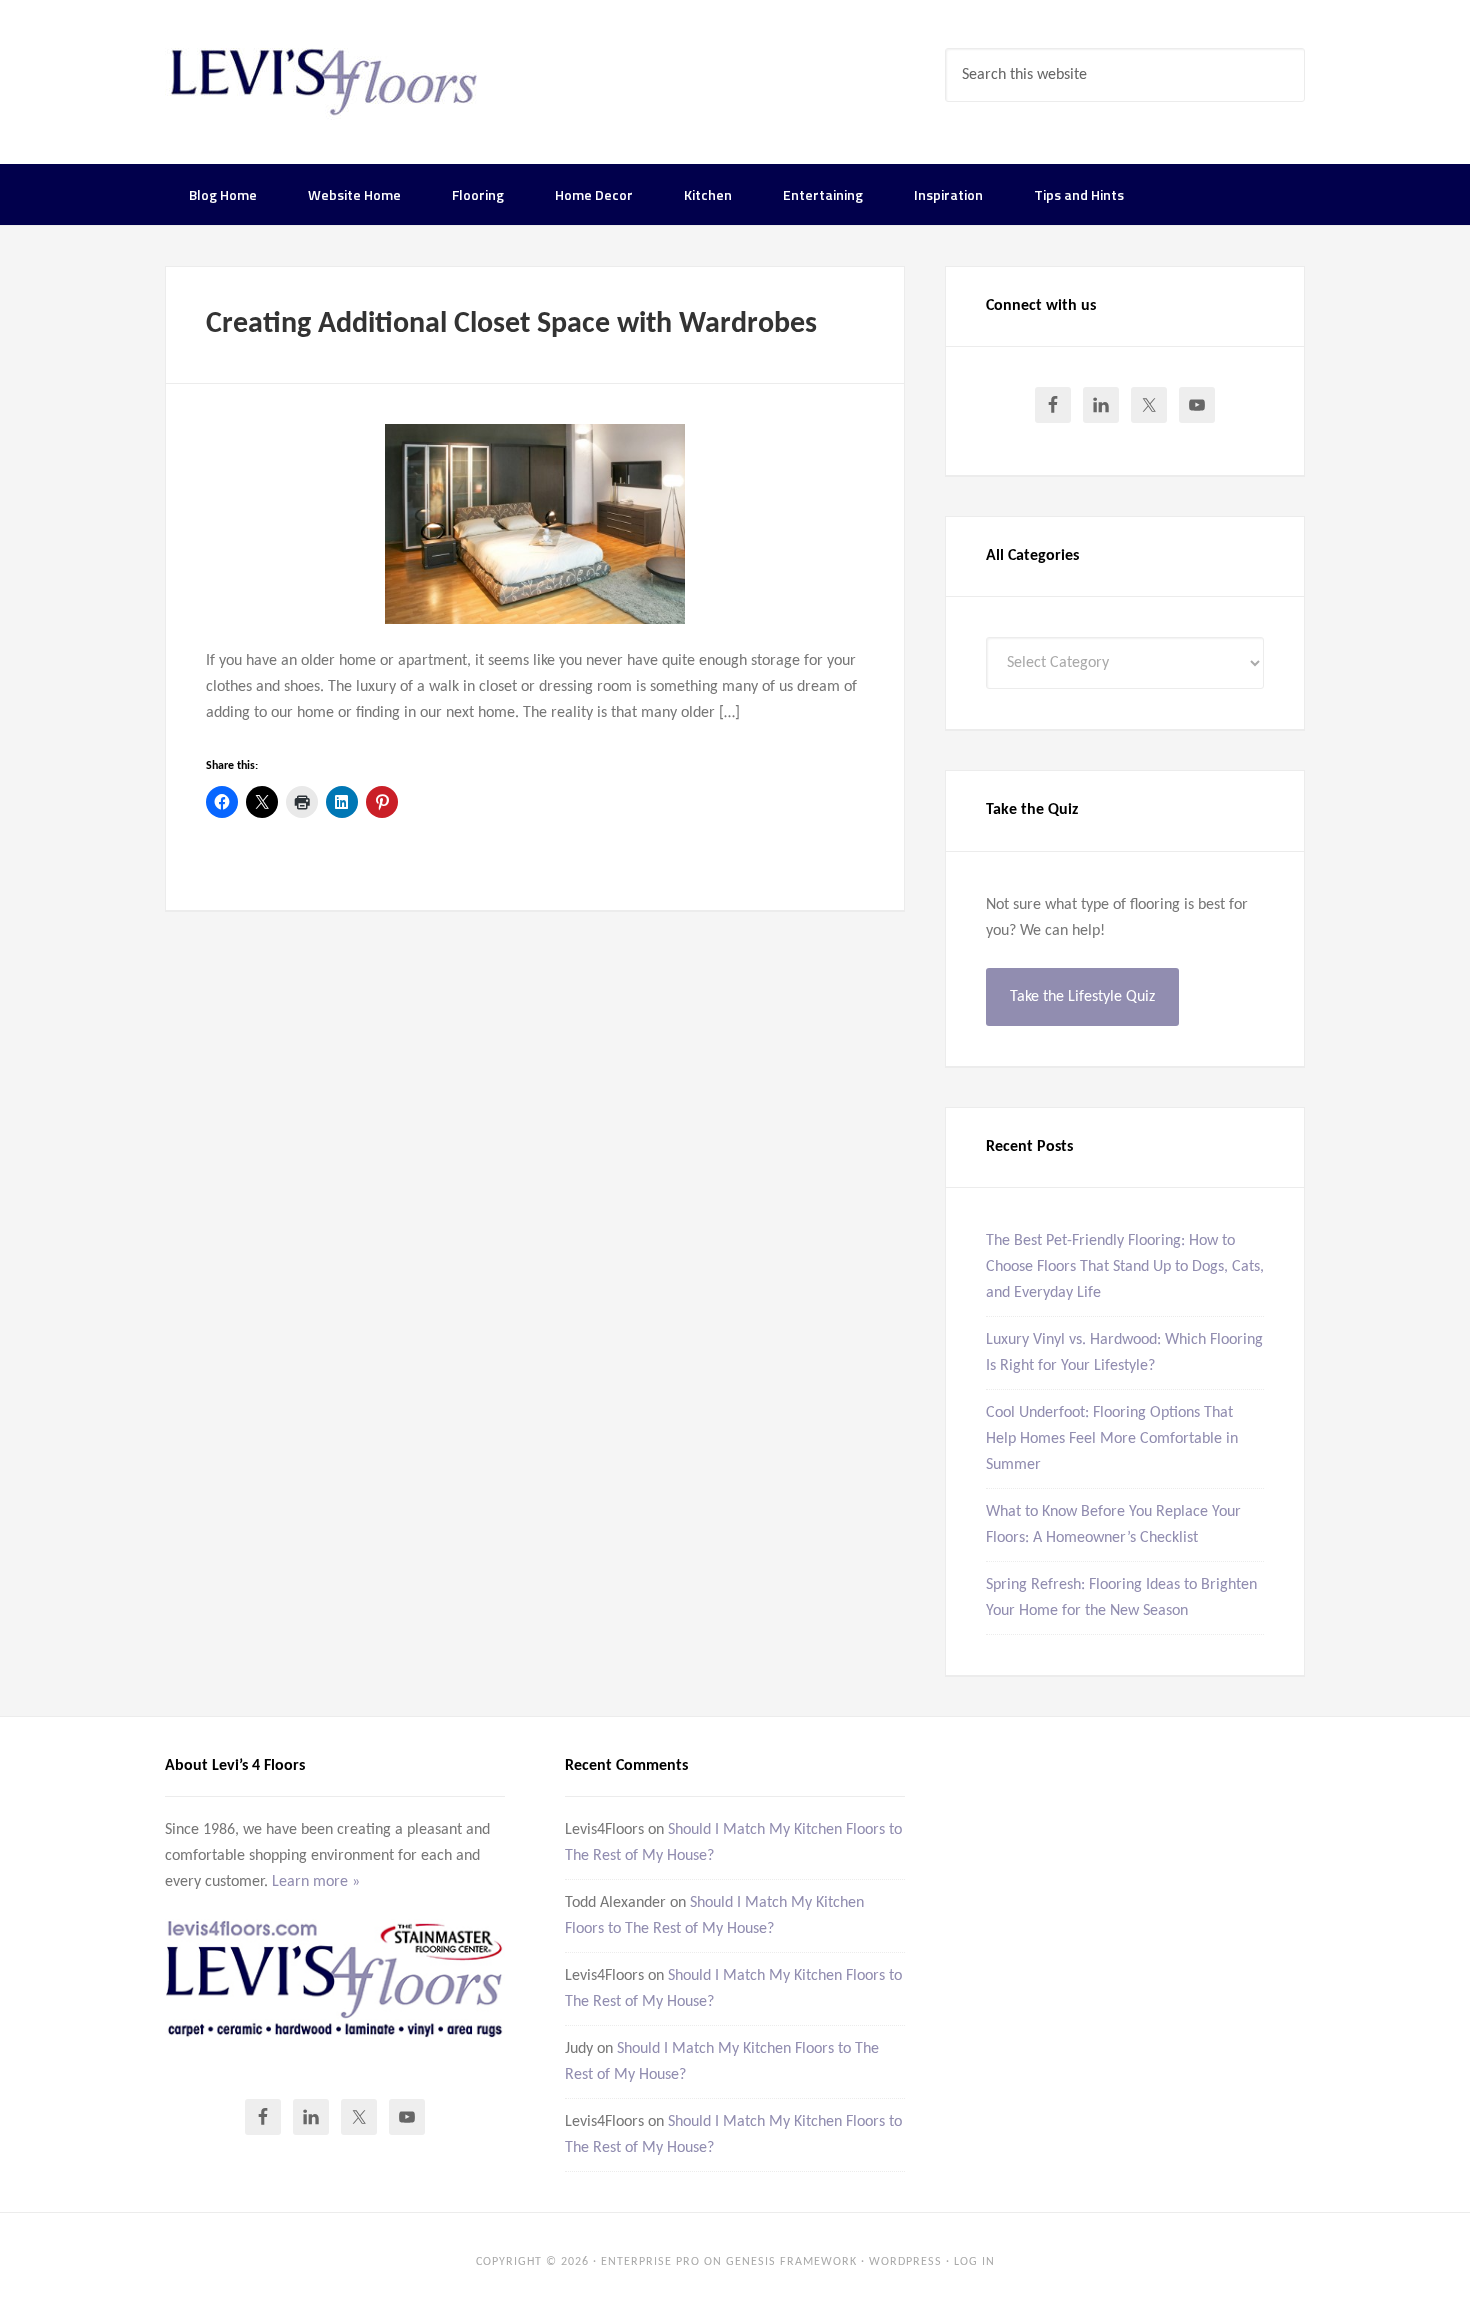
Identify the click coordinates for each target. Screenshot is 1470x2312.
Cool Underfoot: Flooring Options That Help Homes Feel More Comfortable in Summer (1112, 1439)
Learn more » (316, 1882)
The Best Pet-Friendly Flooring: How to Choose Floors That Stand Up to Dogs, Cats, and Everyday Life (1125, 1267)
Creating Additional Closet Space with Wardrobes (511, 324)
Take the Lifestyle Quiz (1082, 997)
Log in (974, 2262)
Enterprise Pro (650, 2262)
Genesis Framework (791, 2262)
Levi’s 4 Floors (325, 80)
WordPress (905, 2262)
